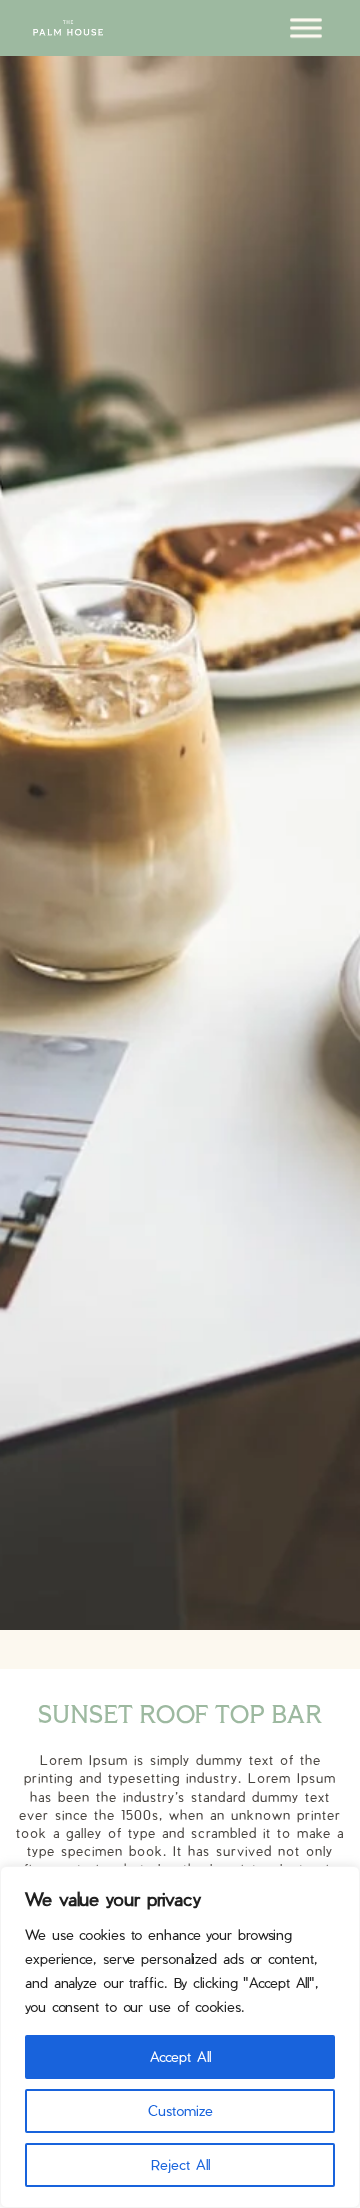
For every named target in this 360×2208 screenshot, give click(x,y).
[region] (180, 2037)
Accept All (180, 2056)
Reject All (180, 2164)
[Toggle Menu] (306, 27)
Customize (180, 2110)
